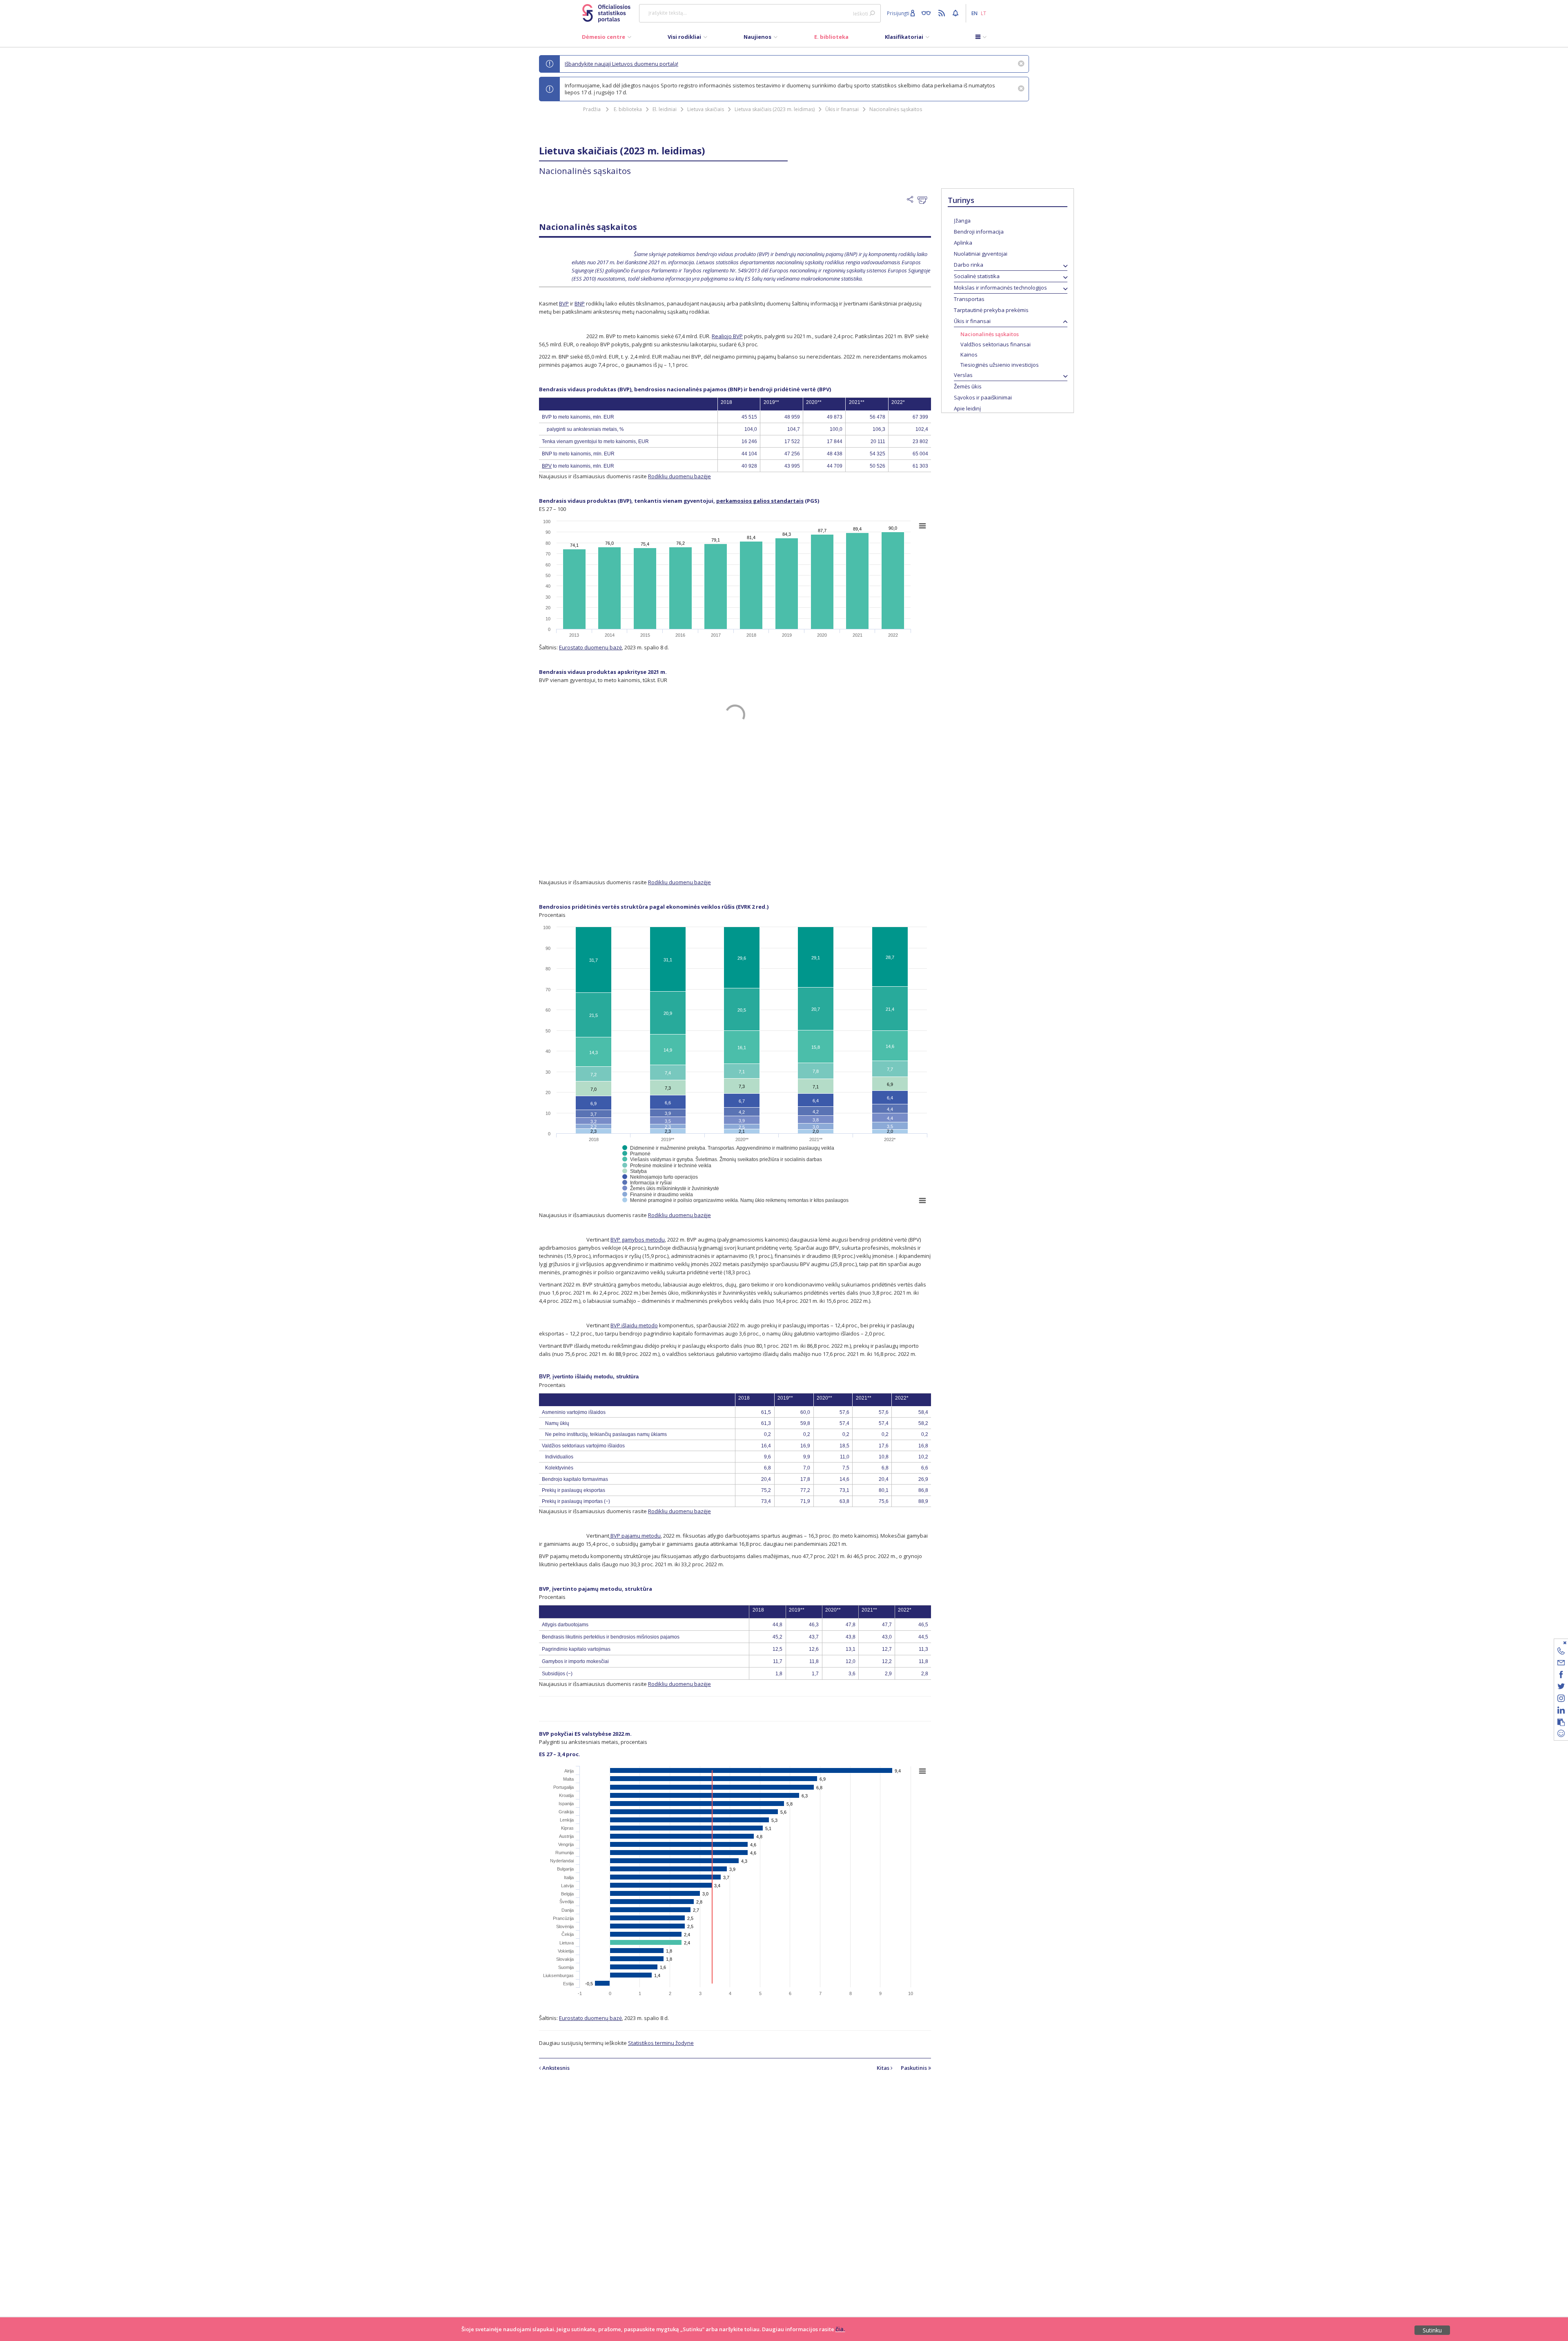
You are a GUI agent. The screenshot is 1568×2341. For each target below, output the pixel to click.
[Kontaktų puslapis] (1561, 1652)
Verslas (963, 375)
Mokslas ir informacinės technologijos (1000, 288)
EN (974, 13)
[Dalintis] (912, 200)
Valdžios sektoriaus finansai (996, 344)
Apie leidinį (967, 408)
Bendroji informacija (979, 232)
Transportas (969, 299)
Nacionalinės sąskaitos (896, 109)
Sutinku (1432, 2330)
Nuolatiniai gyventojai (981, 254)
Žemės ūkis (968, 386)
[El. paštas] (1561, 1664)
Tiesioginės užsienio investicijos (1000, 365)
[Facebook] (1561, 1676)
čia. (840, 2329)
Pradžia (592, 109)
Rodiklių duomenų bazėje (679, 476)
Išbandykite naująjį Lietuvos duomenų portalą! (621, 64)
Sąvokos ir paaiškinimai (983, 397)
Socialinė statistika (977, 276)
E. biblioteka (628, 109)
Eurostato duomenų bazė (590, 647)
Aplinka (963, 243)
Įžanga (962, 221)
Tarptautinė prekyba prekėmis (991, 310)
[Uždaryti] (1556, 1642)
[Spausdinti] (924, 200)
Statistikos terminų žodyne (661, 2043)
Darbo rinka (969, 265)
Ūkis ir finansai (842, 109)
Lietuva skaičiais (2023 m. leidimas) (775, 109)
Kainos (969, 354)
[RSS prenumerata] (943, 13)
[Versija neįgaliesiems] (928, 13)
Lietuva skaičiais (706, 109)
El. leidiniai (665, 109)
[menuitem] (607, 39)
